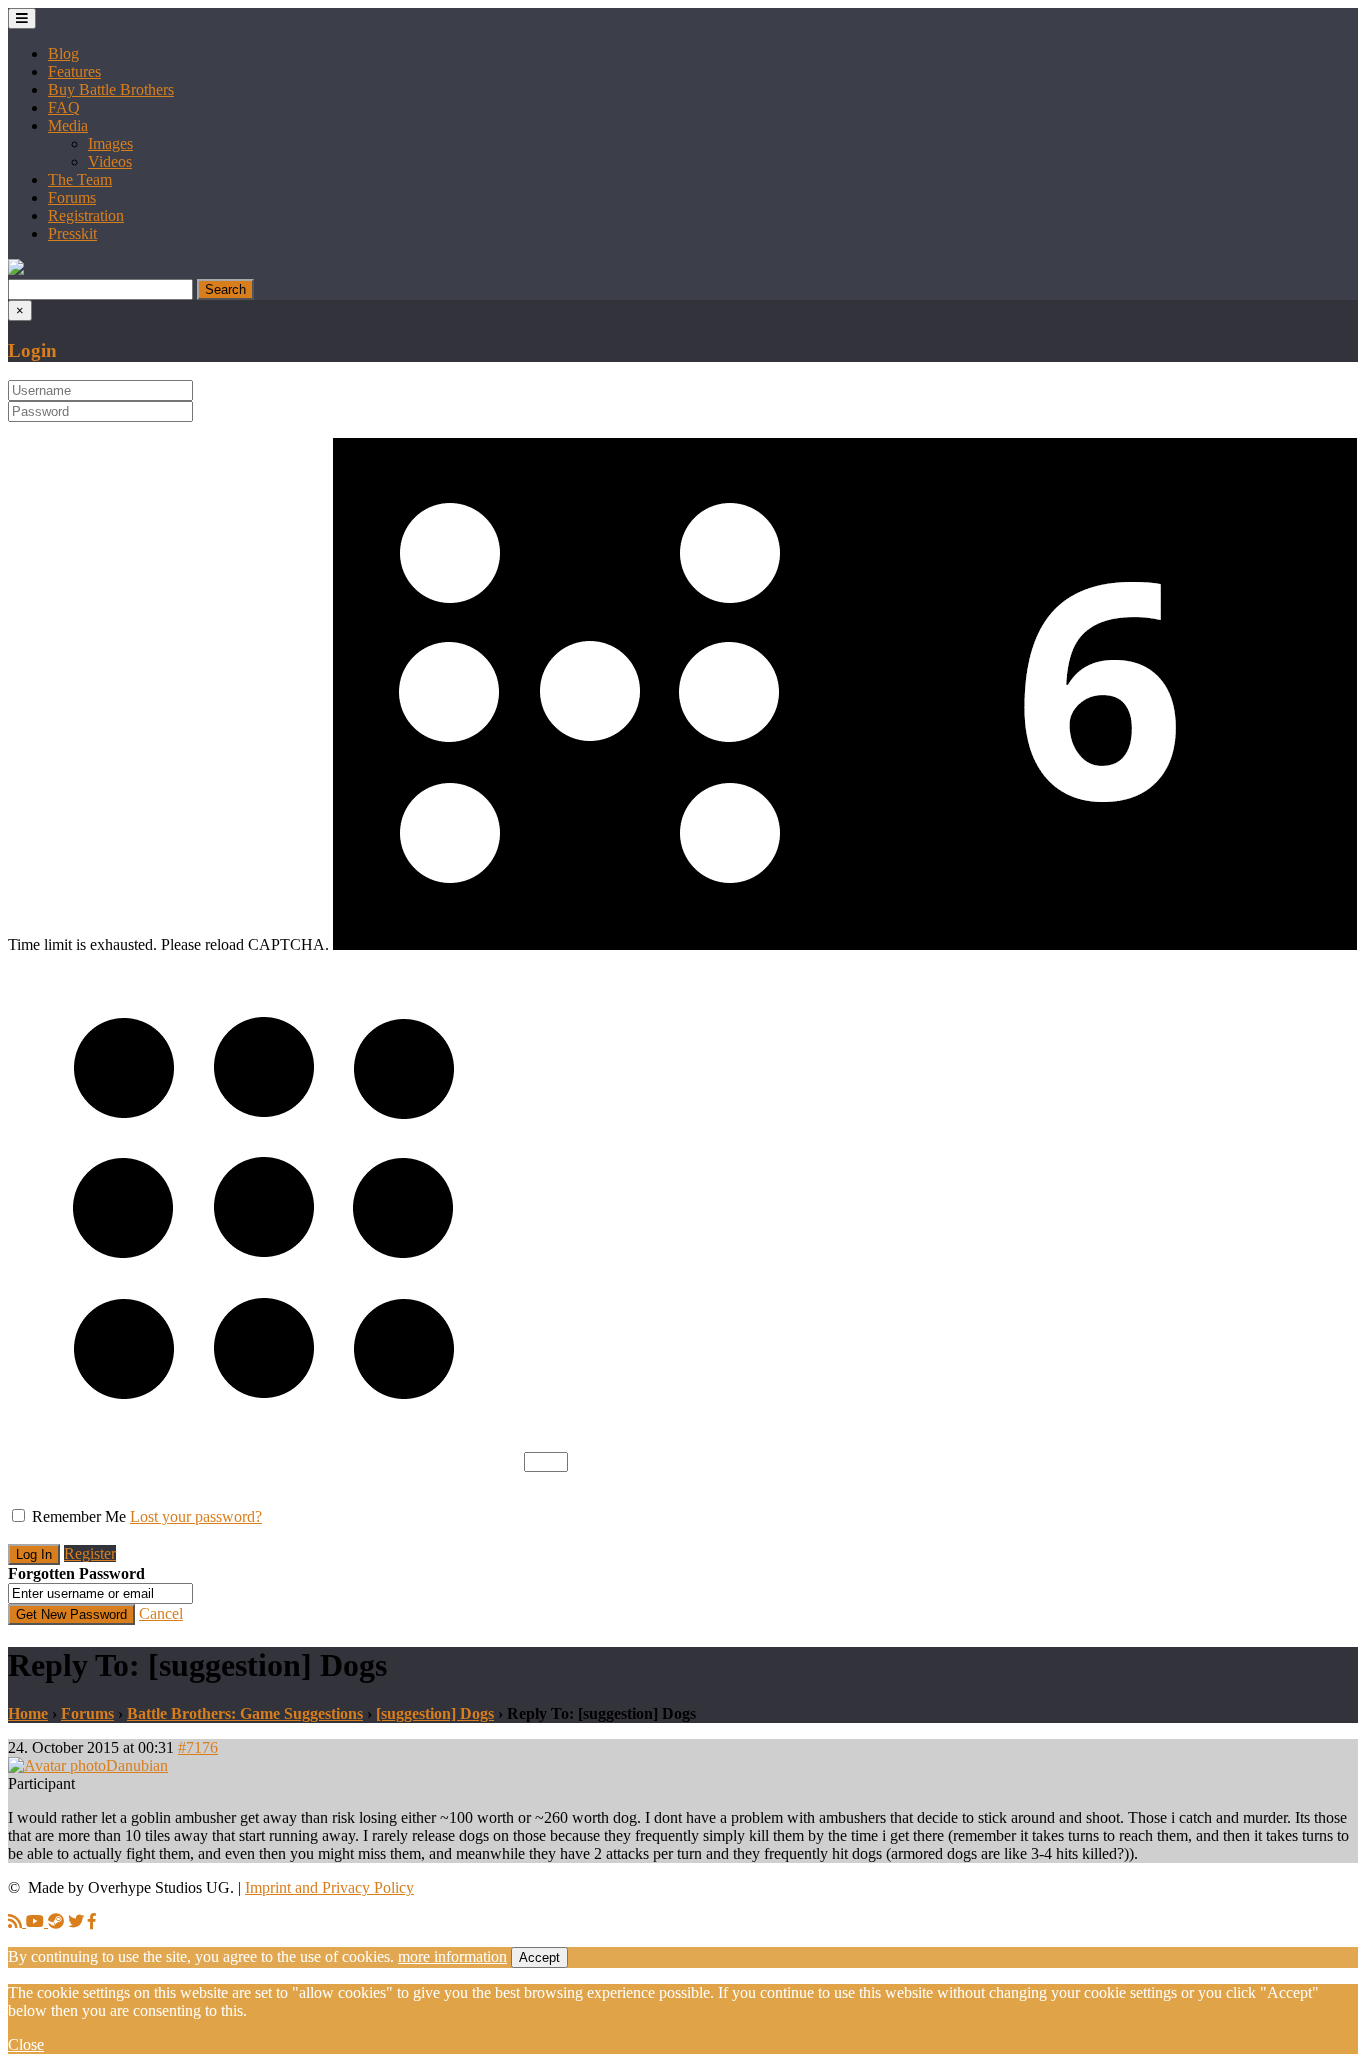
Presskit (72, 233)
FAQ (64, 107)
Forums (72, 197)
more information (452, 1956)
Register (90, 1553)
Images (110, 143)
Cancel (161, 1613)
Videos (110, 161)
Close (26, 2044)
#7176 (198, 1747)
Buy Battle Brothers (111, 89)
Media (68, 125)
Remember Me (79, 1516)
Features (74, 71)
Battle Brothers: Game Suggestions (245, 1713)
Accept (539, 1957)
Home (28, 1713)
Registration (86, 215)
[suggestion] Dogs (435, 1713)
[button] (16, 269)
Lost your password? (196, 1516)
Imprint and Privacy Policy (329, 1887)
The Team (80, 179)
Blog (63, 53)
